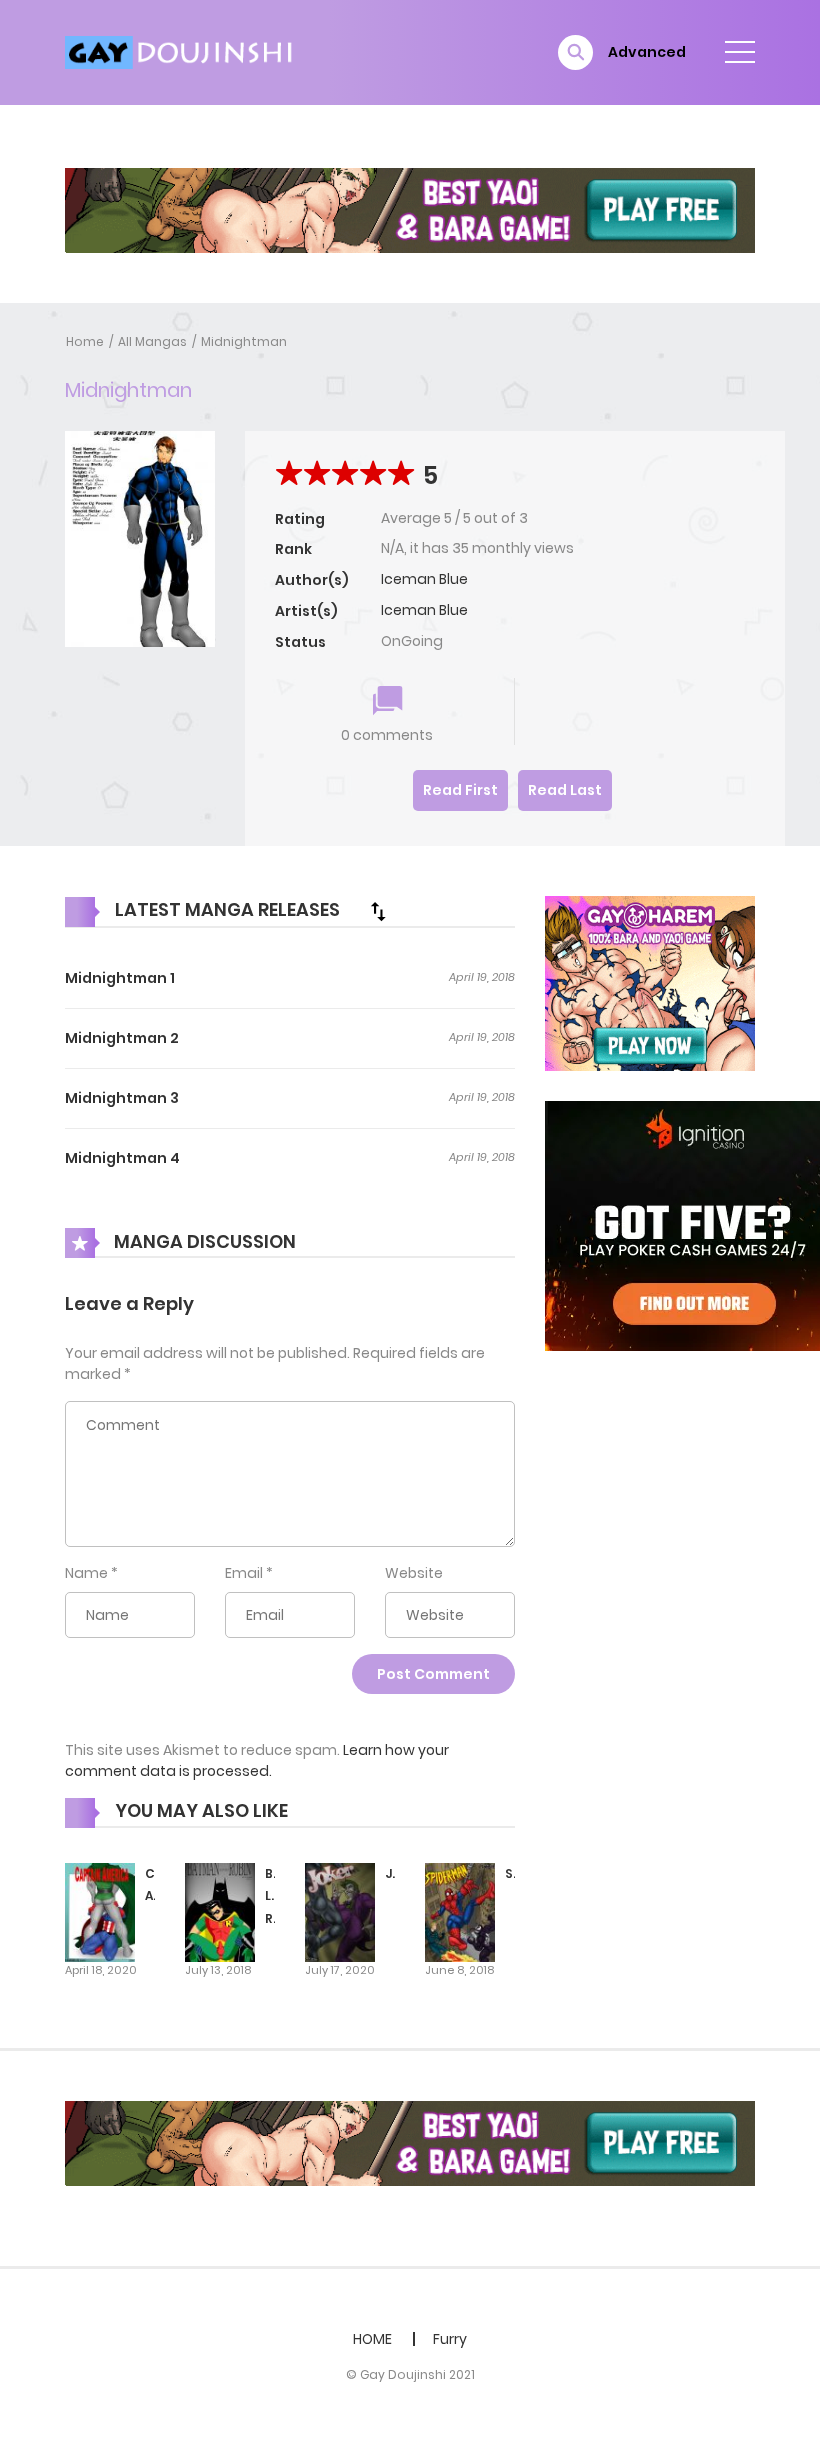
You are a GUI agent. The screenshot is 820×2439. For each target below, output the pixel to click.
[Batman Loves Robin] (220, 1911)
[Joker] (340, 1911)
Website (414, 1573)
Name (86, 1573)
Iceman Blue (424, 579)
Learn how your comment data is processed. (257, 1760)
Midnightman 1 (120, 978)
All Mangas (152, 341)
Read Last (565, 790)
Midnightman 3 (122, 1098)
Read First (460, 790)
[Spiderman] (460, 1911)
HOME (372, 2339)
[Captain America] (100, 1911)
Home (85, 341)
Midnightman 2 (122, 1038)
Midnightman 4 (122, 1158)
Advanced (647, 52)
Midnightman (244, 341)
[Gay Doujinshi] (181, 51)
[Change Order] (378, 911)
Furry (450, 2339)
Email (244, 1573)
